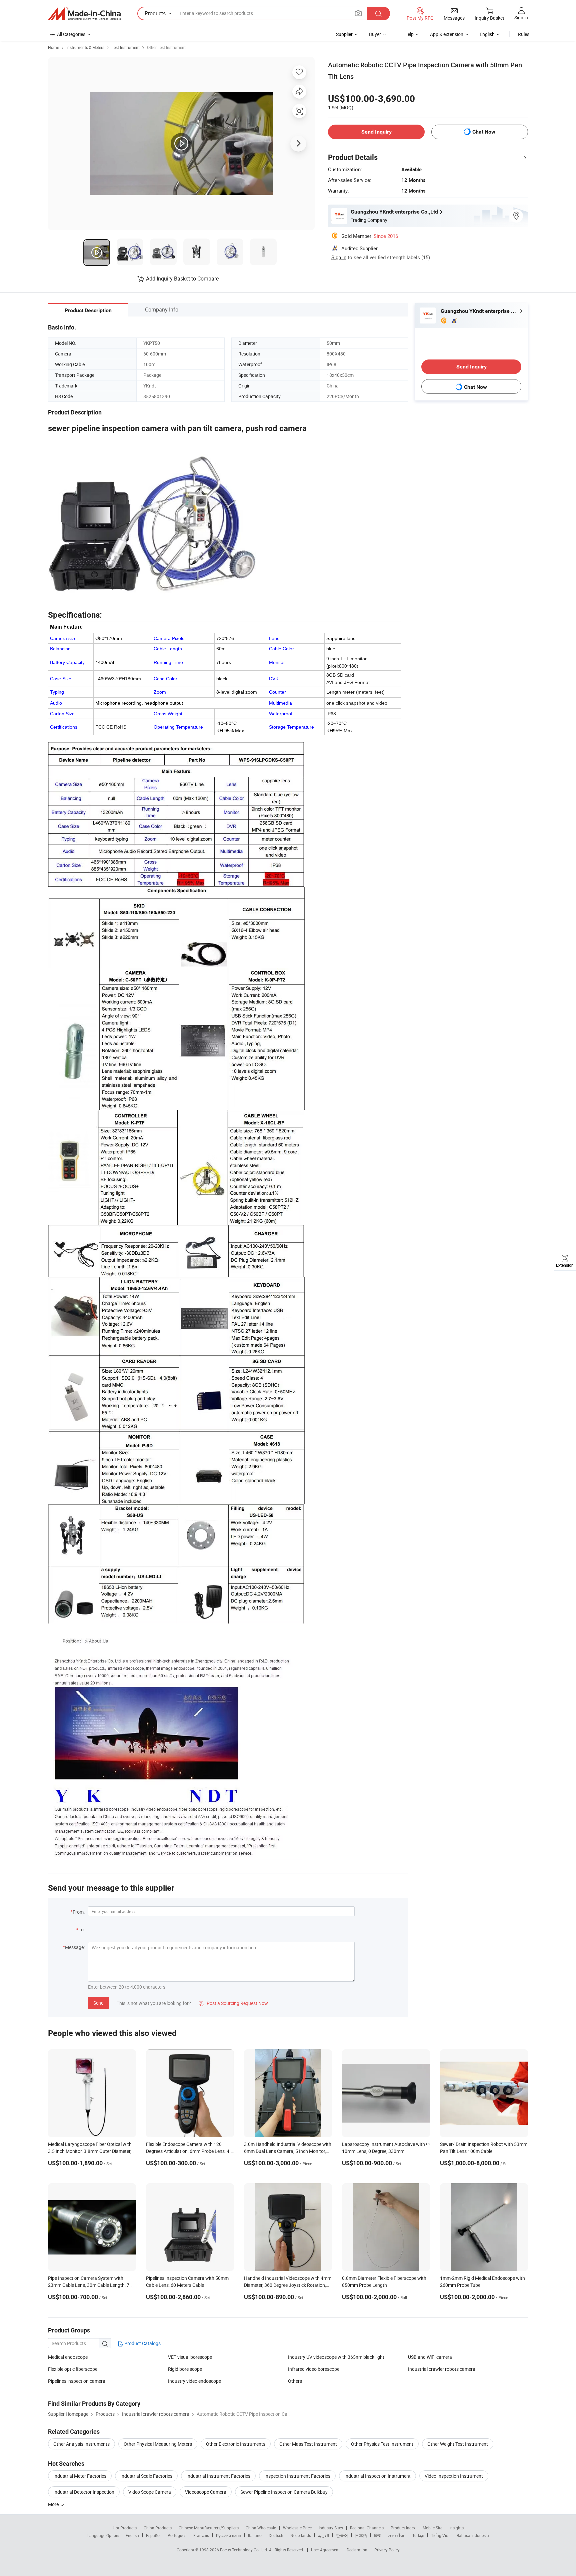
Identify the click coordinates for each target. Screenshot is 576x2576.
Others (295, 2381)
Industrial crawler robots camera (442, 2369)
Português (177, 2535)
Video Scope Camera (150, 2492)
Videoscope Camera (206, 2492)
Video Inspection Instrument (454, 2476)
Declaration (357, 2550)
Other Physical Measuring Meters (158, 2444)
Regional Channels (367, 2528)
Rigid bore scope (185, 2369)
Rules (524, 34)
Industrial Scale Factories (146, 2476)
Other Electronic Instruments (236, 2444)
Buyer (375, 34)
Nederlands (301, 2535)
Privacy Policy (387, 2550)
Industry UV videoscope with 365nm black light (336, 2357)
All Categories (71, 34)
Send (98, 2003)
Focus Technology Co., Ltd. (244, 2550)
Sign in (521, 17)
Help (409, 34)
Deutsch (276, 2535)
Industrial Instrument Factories (218, 2476)
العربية (323, 2535)
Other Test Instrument (166, 47)
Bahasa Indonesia (473, 2535)
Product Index (403, 2528)
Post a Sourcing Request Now (233, 2003)
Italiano (255, 2535)
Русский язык (228, 2535)
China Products (158, 2528)
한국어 (342, 2535)
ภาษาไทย (397, 2535)
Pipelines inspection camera (77, 2381)
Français (201, 2535)
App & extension (447, 34)
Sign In (339, 257)
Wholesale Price (297, 2528)
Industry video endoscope (194, 2381)
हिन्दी (378, 2535)
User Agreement (325, 2550)
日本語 (361, 2535)
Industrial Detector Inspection (84, 2492)
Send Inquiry (376, 132)
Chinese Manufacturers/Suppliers (209, 2528)
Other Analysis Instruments (81, 2444)
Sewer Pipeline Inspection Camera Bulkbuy (284, 2492)
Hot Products (125, 2528)
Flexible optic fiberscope (73, 2369)
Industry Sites (331, 2528)
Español (153, 2535)
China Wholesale (261, 2528)
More (54, 2504)
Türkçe (418, 2535)
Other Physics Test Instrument (382, 2444)
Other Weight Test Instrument (458, 2444)
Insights (456, 2528)
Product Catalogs (142, 2343)
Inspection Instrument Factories (297, 2476)
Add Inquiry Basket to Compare (182, 279)
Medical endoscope (68, 2357)
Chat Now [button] (484, 132)
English (132, 2535)
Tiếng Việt (440, 2535)
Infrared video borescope (314, 2369)
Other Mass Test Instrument (308, 2444)
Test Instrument (126, 47)
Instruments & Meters (85, 47)
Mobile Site (432, 2528)
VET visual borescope (190, 2357)
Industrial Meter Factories (80, 2476)
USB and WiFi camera (430, 2357)
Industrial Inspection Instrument (377, 2476)
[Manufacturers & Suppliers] (84, 14)
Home (53, 47)
